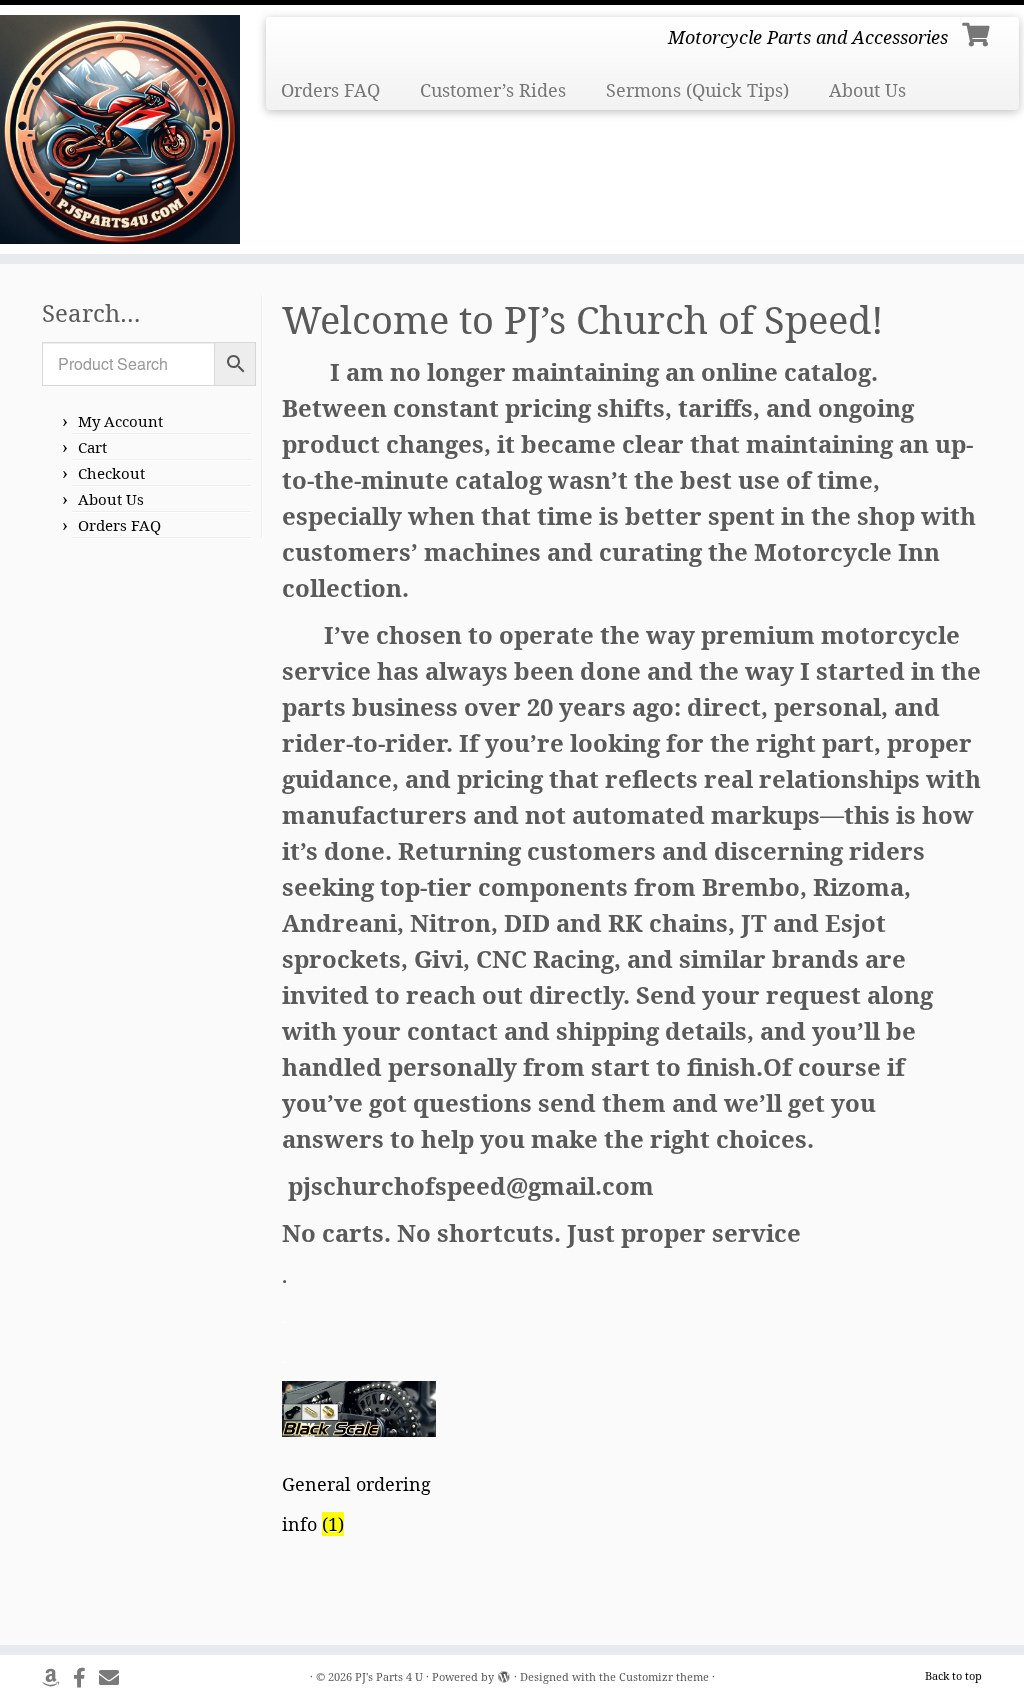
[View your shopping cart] (978, 32)
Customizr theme (664, 1676)
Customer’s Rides (493, 90)
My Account (120, 421)
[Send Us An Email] (115, 1677)
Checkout (111, 473)
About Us (867, 90)
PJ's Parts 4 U (389, 1676)
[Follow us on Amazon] (57, 1677)
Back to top (953, 1675)
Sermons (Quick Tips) (697, 90)
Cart (92, 447)
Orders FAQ (330, 90)
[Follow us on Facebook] (86, 1677)
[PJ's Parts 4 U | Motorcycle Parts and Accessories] (120, 129)
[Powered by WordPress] (504, 1673)
